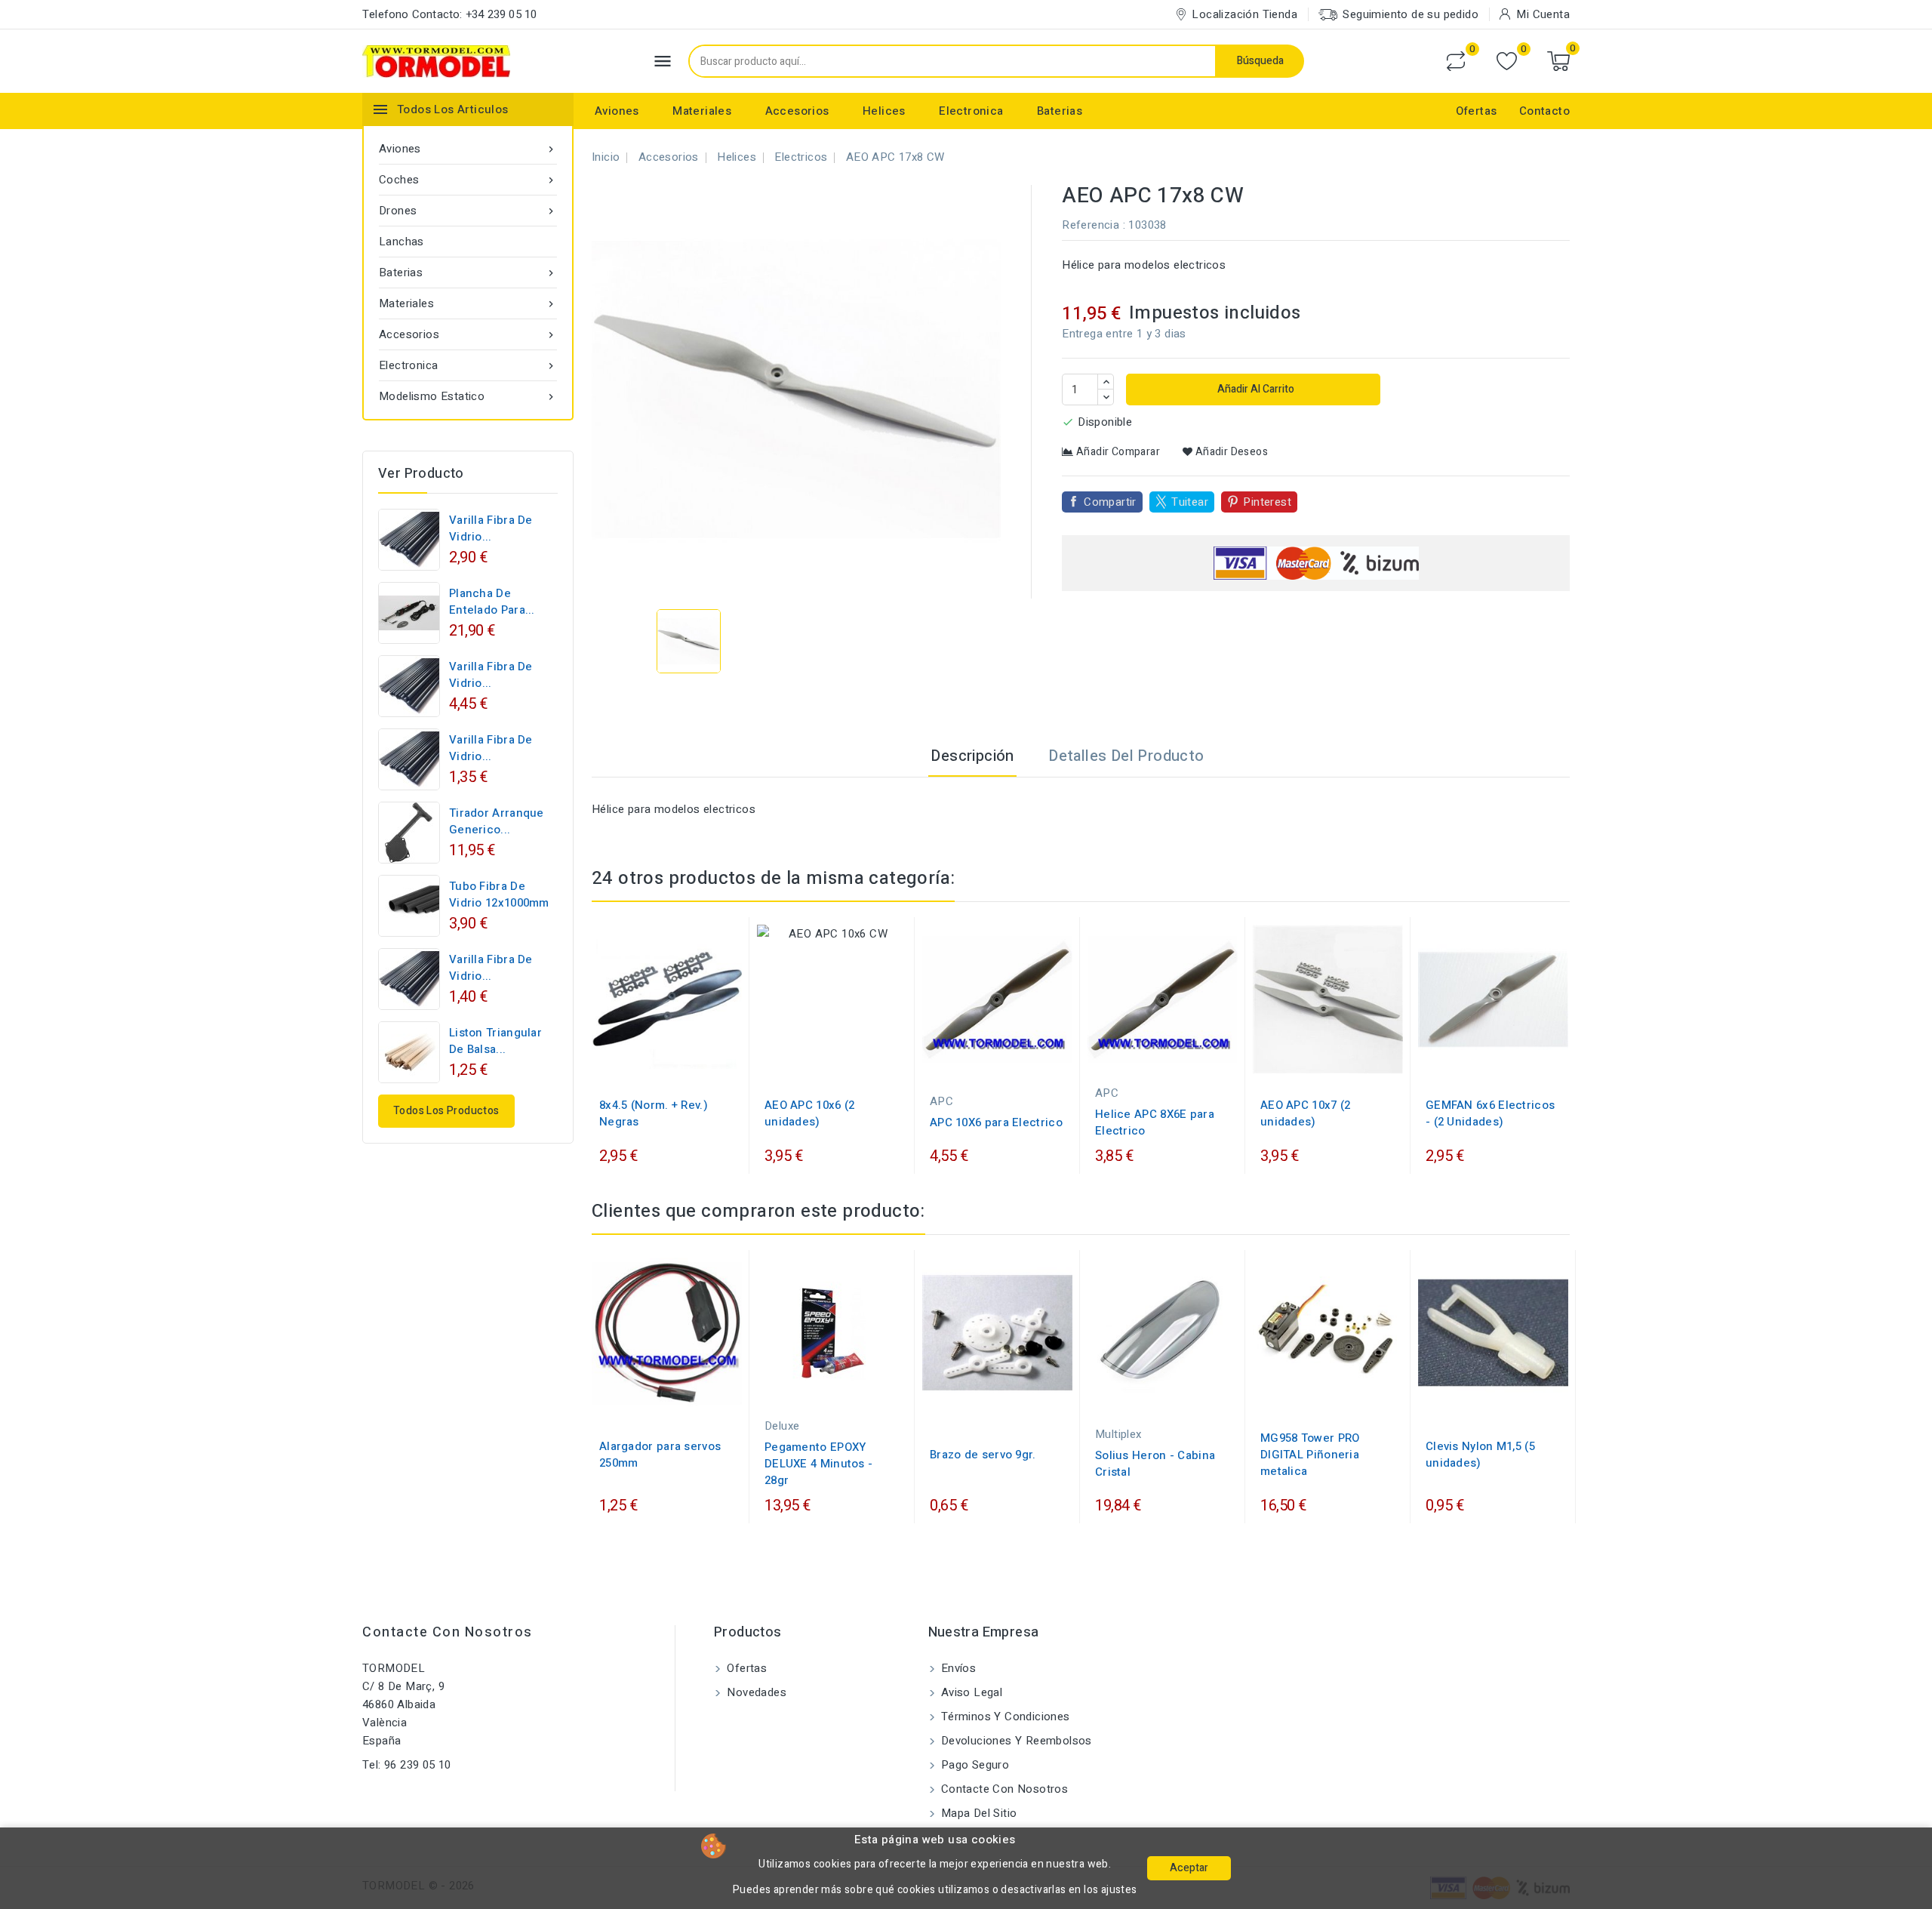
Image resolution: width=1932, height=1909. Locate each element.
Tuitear (1190, 502)
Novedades (755, 1692)
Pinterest (1267, 502)
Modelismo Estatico (468, 396)
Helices (884, 111)
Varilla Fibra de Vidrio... (491, 528)
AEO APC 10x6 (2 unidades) (810, 1113)
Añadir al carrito (1255, 389)
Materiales (702, 111)
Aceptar (1189, 1868)
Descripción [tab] (972, 756)
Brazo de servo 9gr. (983, 1455)
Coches (468, 180)
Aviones (617, 111)
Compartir (1110, 502)
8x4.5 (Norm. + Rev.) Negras (654, 1113)
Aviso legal (971, 1692)
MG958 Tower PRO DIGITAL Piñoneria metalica (1310, 1455)
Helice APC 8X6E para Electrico (1155, 1122)
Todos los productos (446, 1111)
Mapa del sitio (978, 1813)
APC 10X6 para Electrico (996, 1122)
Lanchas (401, 242)
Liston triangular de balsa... (495, 1041)
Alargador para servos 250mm (660, 1455)
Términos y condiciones (1004, 1717)
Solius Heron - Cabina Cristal (1155, 1464)
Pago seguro (974, 1765)
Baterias (1060, 111)
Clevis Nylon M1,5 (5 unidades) (1480, 1455)
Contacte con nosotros (448, 1632)
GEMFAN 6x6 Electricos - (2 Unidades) (1490, 1113)
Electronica (971, 111)
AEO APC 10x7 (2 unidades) (1306, 1113)
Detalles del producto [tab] (1126, 756)
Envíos (957, 1668)
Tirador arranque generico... (497, 821)
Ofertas (1477, 111)
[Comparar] (1456, 61)
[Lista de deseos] (1507, 62)
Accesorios (797, 111)
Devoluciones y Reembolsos (1015, 1741)
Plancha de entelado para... (492, 602)
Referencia (1091, 225)
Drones (468, 211)
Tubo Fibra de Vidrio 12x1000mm (499, 894)
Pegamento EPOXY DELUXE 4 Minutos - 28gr (818, 1464)
